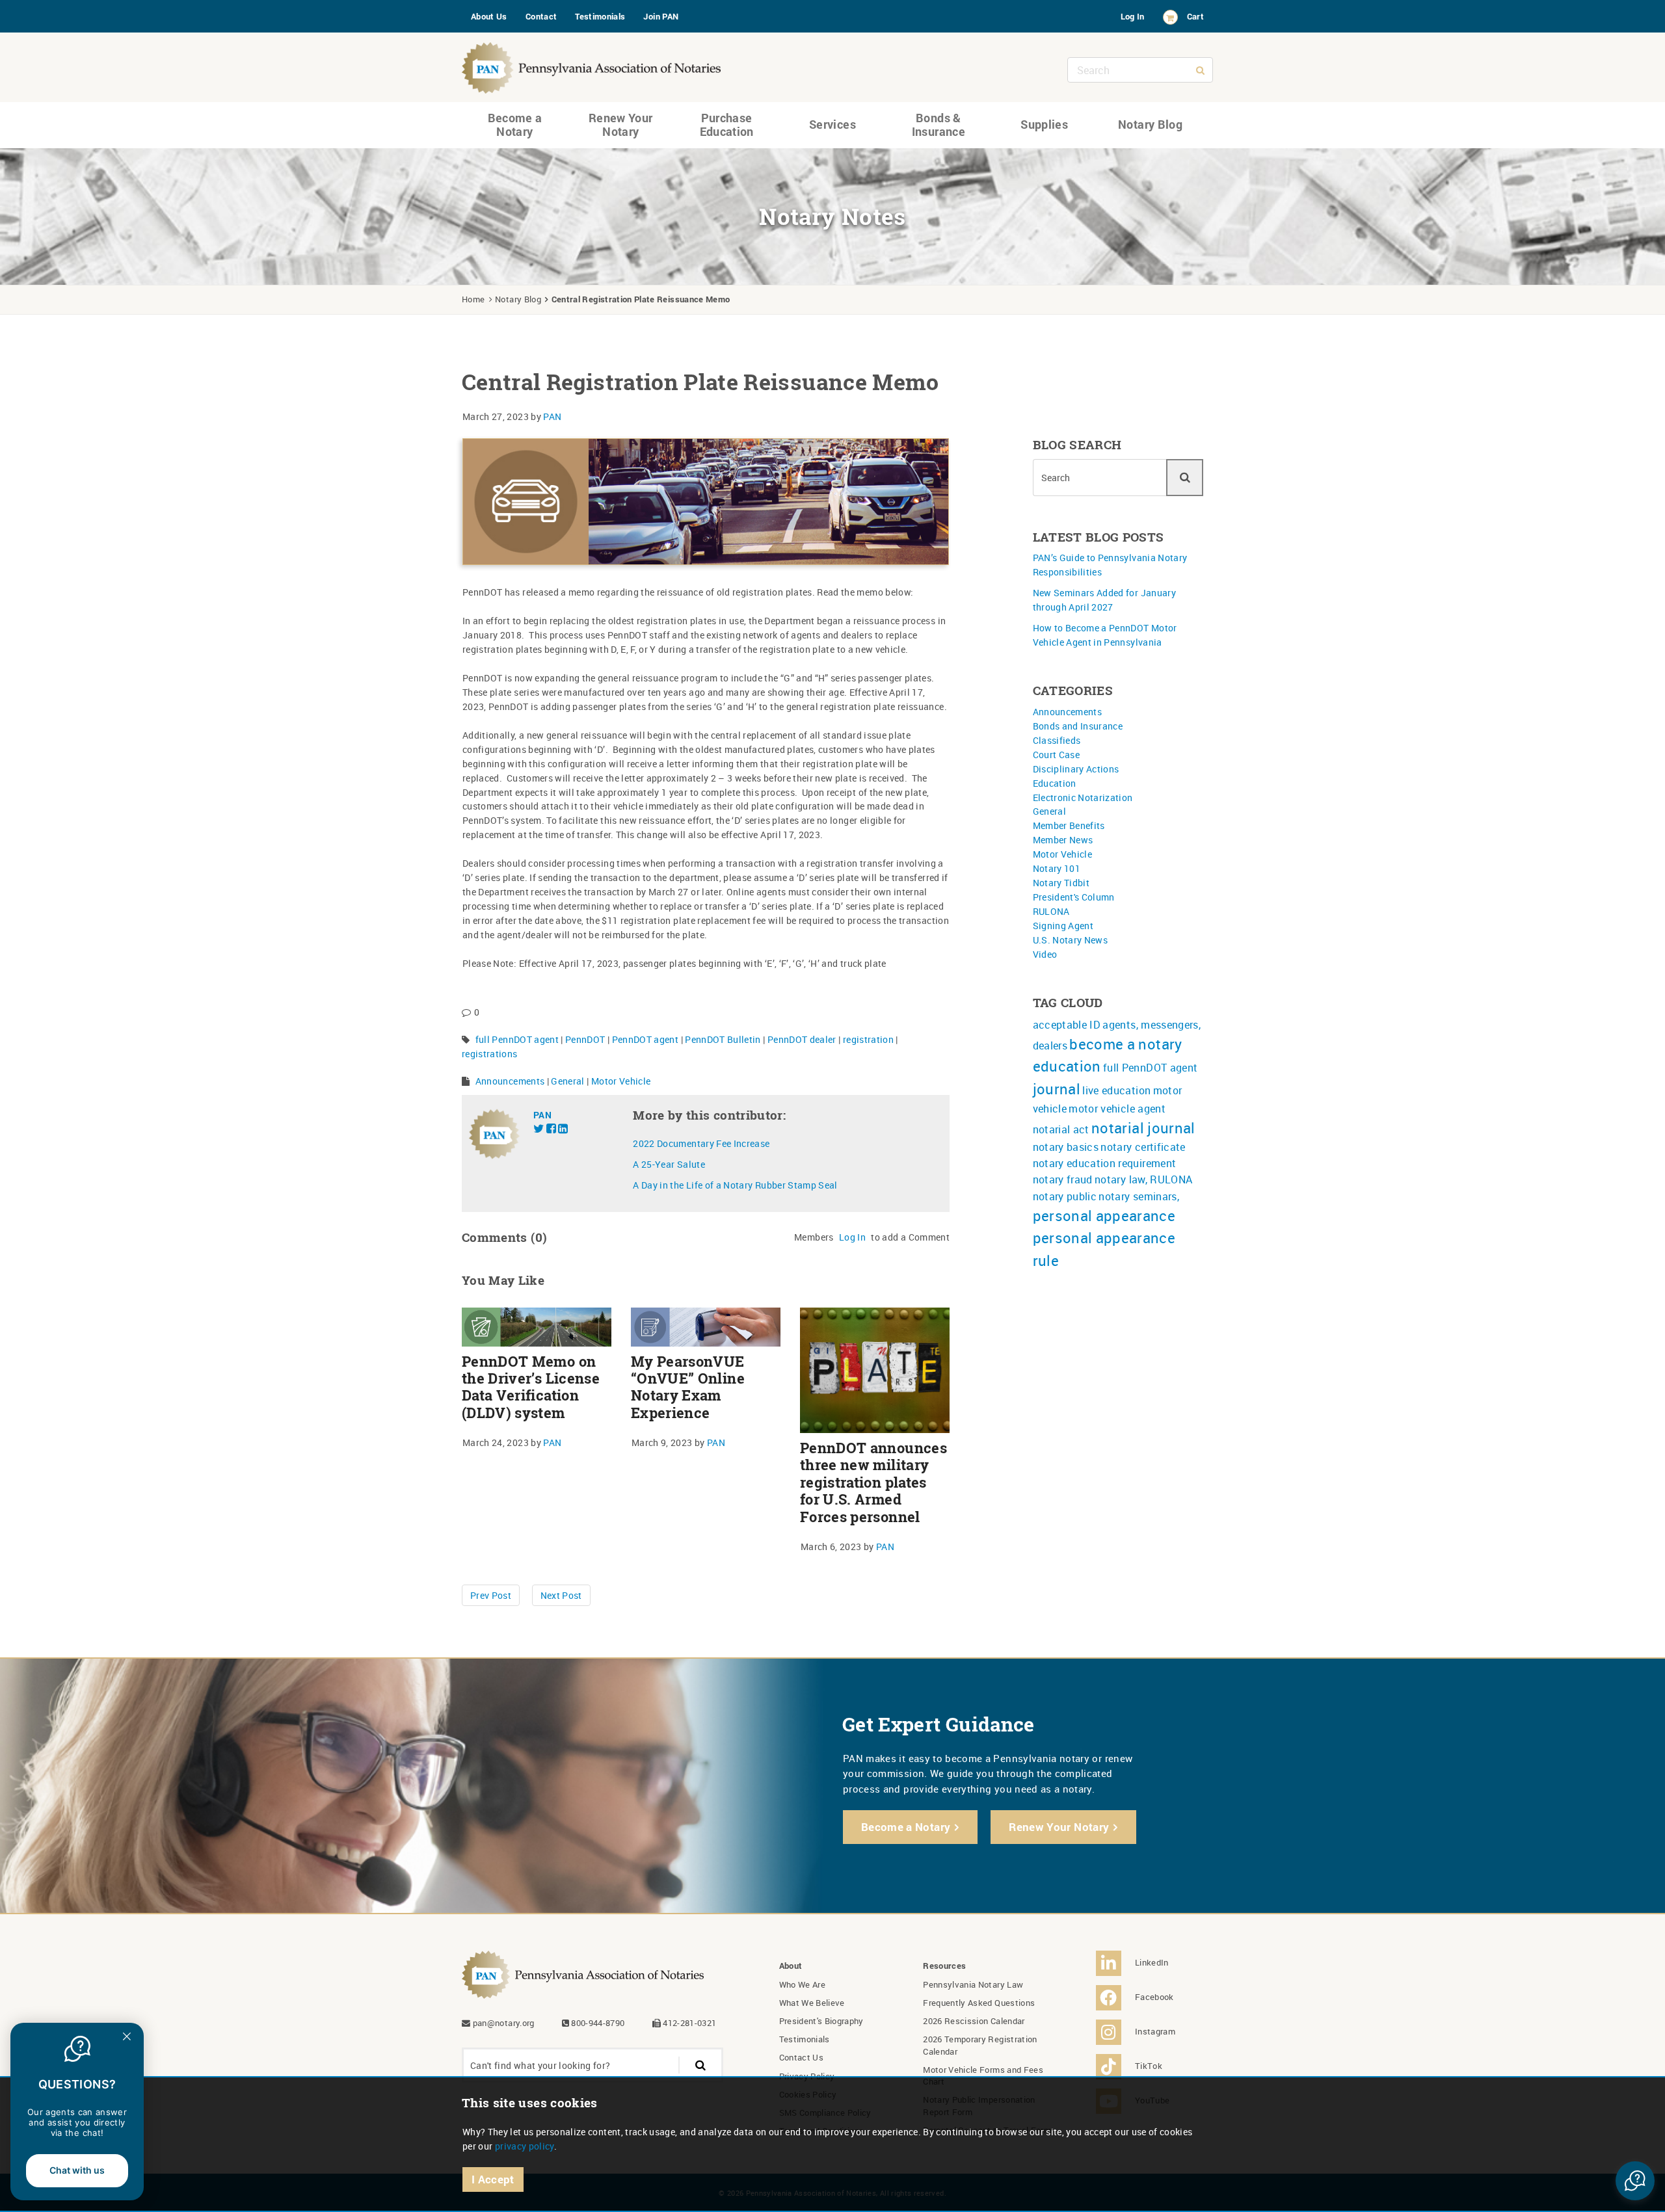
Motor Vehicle (621, 1081)
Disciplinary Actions (1076, 769)
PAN (552, 416)
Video (1045, 954)
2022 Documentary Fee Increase (701, 1143)
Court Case (1057, 755)
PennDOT (585, 1039)
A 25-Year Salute (669, 1164)
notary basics (1066, 1147)
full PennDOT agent (517, 1039)
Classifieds (1057, 740)
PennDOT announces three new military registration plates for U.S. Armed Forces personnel (873, 1482)
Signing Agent (1063, 926)
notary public (1065, 1196)
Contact (541, 16)
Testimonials (600, 16)
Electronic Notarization (1083, 797)
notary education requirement (1105, 1163)
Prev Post (491, 1595)
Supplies (1044, 124)
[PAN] (592, 65)
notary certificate (1143, 1147)
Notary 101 (1057, 868)
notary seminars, (1139, 1196)
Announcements (510, 1081)
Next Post (561, 1595)
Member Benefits (1069, 825)
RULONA (1051, 911)
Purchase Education (727, 125)
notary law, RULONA (1143, 1179)
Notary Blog (1150, 124)
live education (1116, 1090)
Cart (1195, 16)
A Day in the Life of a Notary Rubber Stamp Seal (735, 1185)
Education (1055, 783)
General (567, 1081)
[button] (1635, 2181)
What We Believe (812, 2003)
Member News (1063, 840)
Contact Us (802, 2057)
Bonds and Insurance (1078, 726)
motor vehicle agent (1117, 1109)
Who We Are (803, 1984)
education (1067, 1066)
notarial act (1061, 1129)
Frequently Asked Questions (979, 2003)
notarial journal (1143, 1128)
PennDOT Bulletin (723, 1039)
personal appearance (1104, 1216)
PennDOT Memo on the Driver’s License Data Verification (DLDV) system (531, 1387)
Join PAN (661, 16)
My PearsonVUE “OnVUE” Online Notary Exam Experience (688, 1387)
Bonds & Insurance (939, 125)
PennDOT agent (646, 1039)
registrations (490, 1054)
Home (473, 299)
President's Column (1074, 897)
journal (1057, 1089)
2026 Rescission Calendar (974, 2021)
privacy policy (525, 2146)
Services (832, 124)
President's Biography (821, 2021)
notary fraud (1063, 1179)
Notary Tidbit (1061, 883)
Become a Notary (515, 125)
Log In (1133, 16)
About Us (489, 16)
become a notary (1126, 1044)
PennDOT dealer (802, 1039)
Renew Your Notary (621, 125)
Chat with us (77, 2170)
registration (868, 1039)
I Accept (493, 2179)
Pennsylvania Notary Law (973, 1984)
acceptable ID (1067, 1025)
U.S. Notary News (1071, 940)
